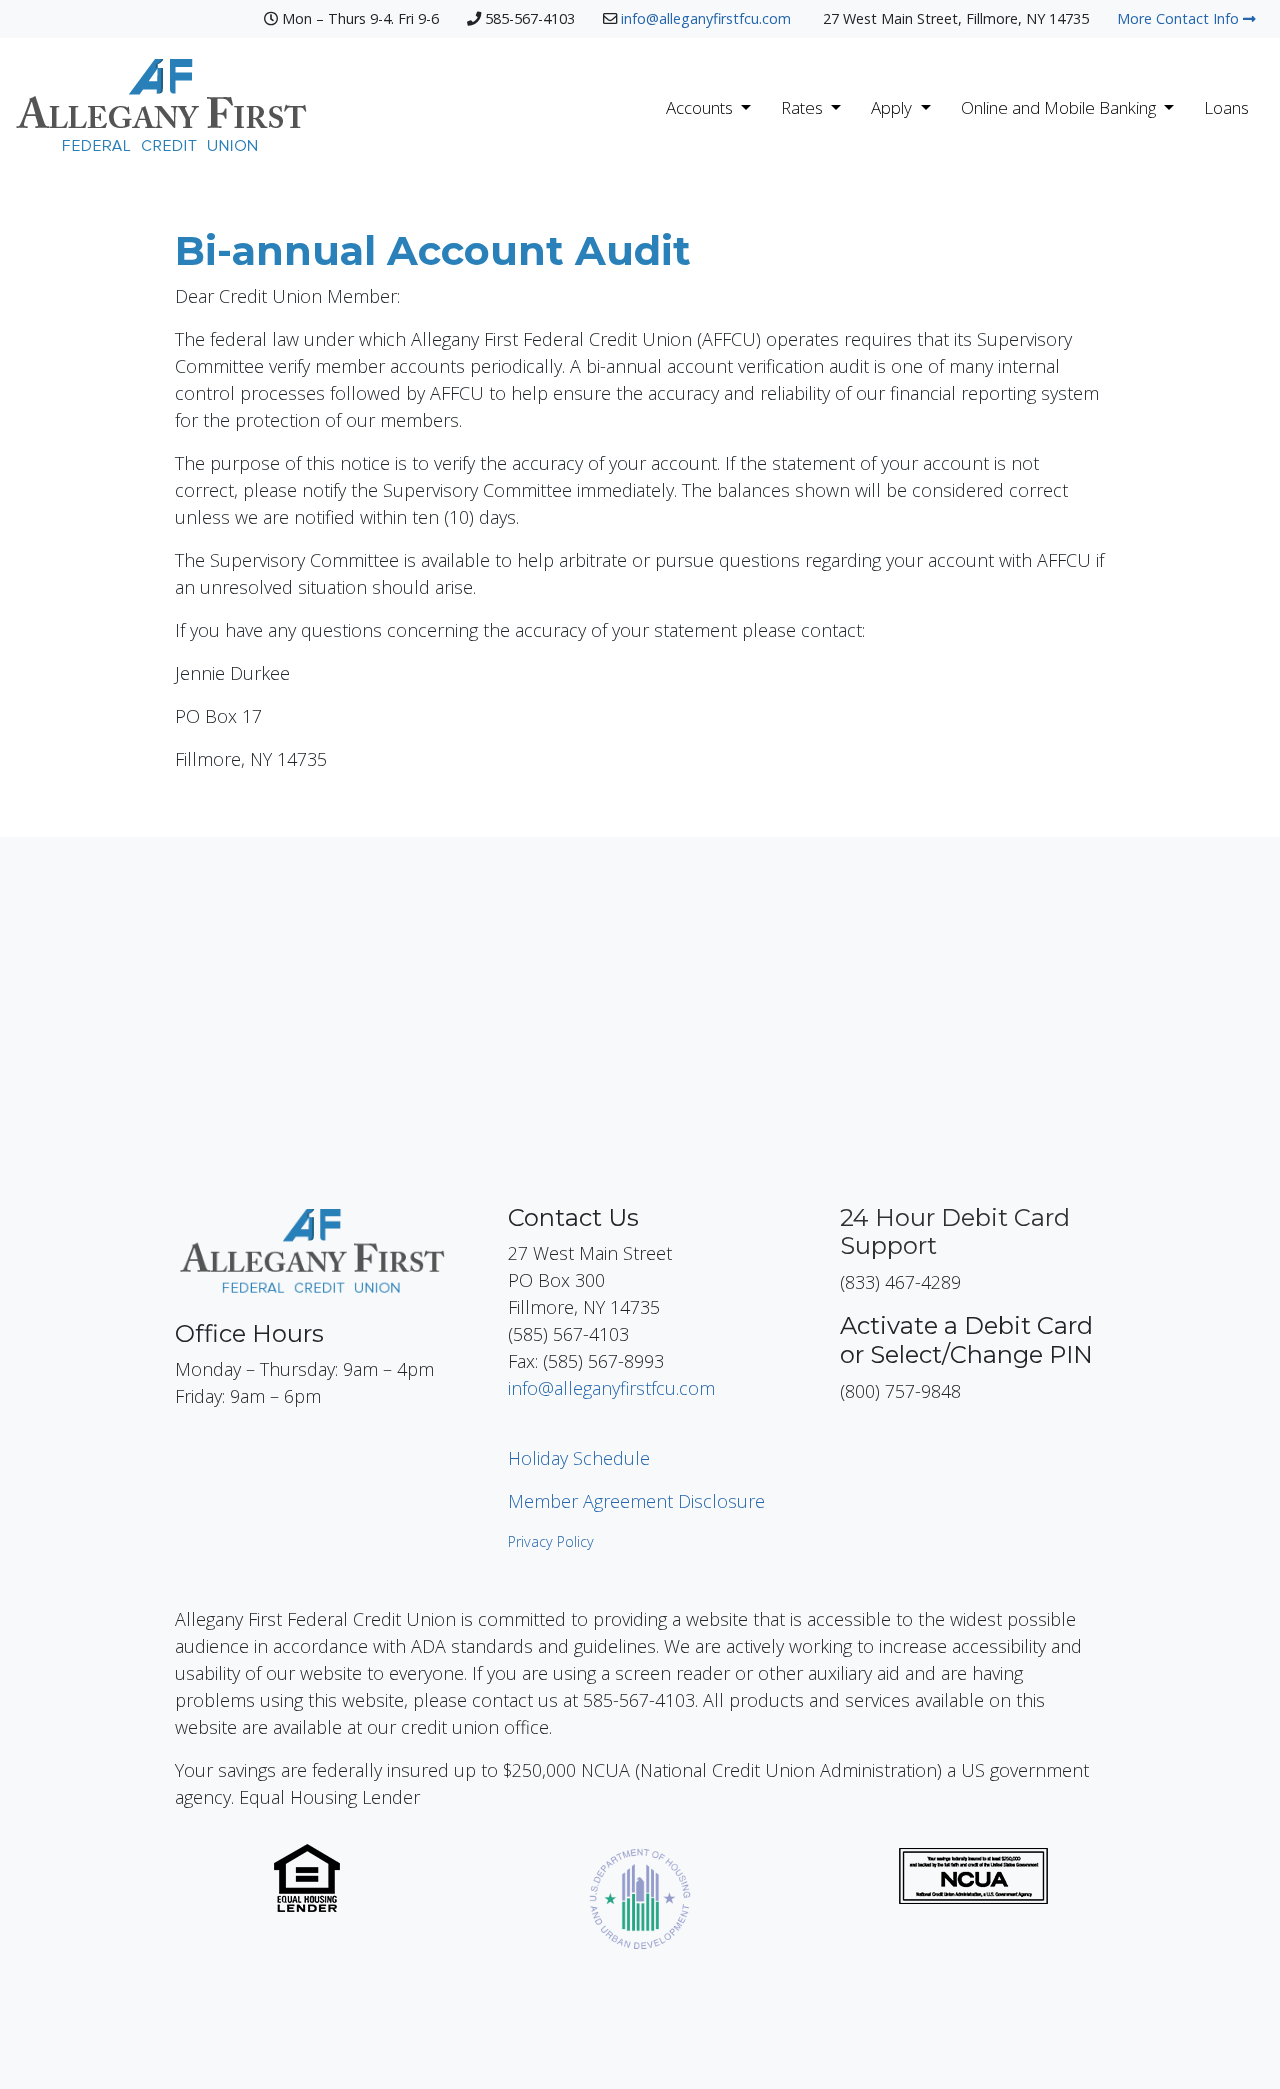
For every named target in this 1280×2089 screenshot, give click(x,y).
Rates (804, 107)
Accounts (701, 107)
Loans (1226, 107)
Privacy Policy (551, 1541)
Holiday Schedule (579, 1458)
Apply (893, 107)
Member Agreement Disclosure (636, 1501)
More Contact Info (1180, 18)
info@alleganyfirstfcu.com (708, 18)
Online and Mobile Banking (1060, 107)
